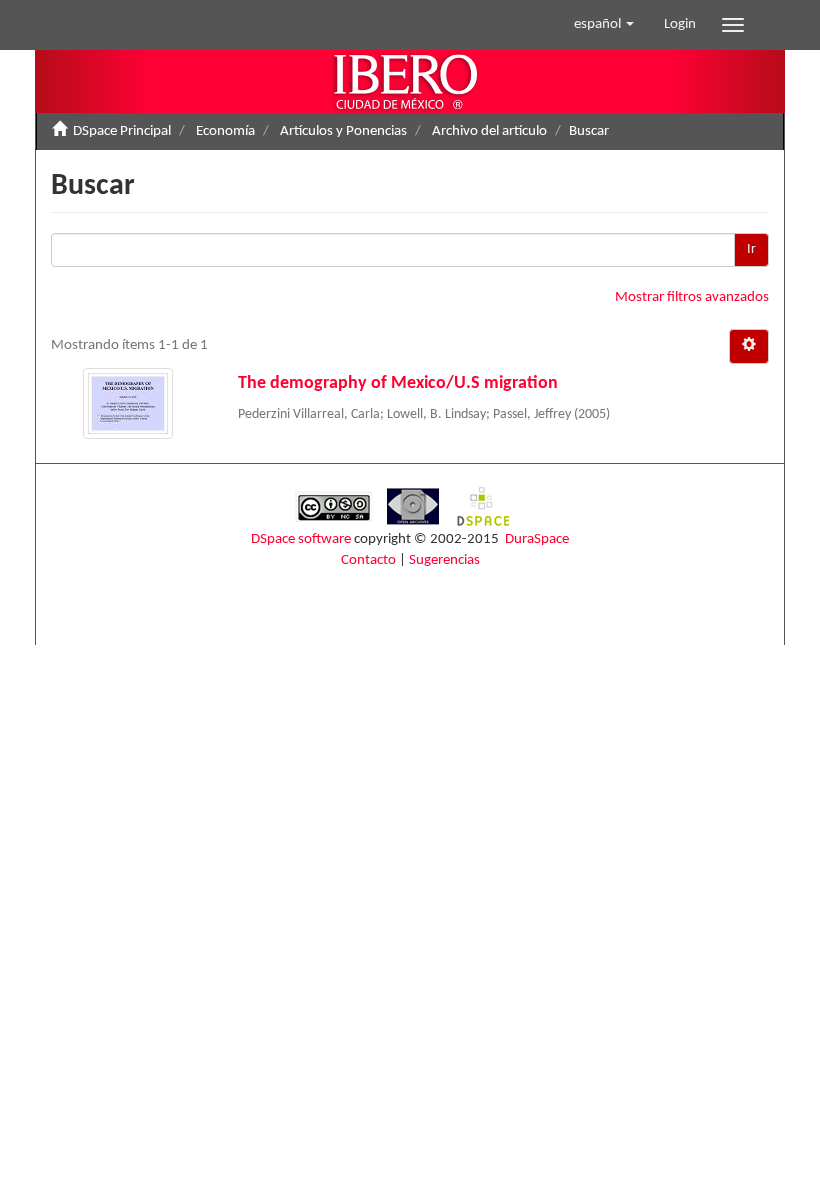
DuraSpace (537, 539)
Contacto (368, 560)
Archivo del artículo (489, 131)
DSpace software (301, 539)
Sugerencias (444, 560)
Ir (751, 249)
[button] (604, 25)
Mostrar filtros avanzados (692, 297)
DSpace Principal (122, 131)
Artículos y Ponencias (343, 131)
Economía (225, 131)
